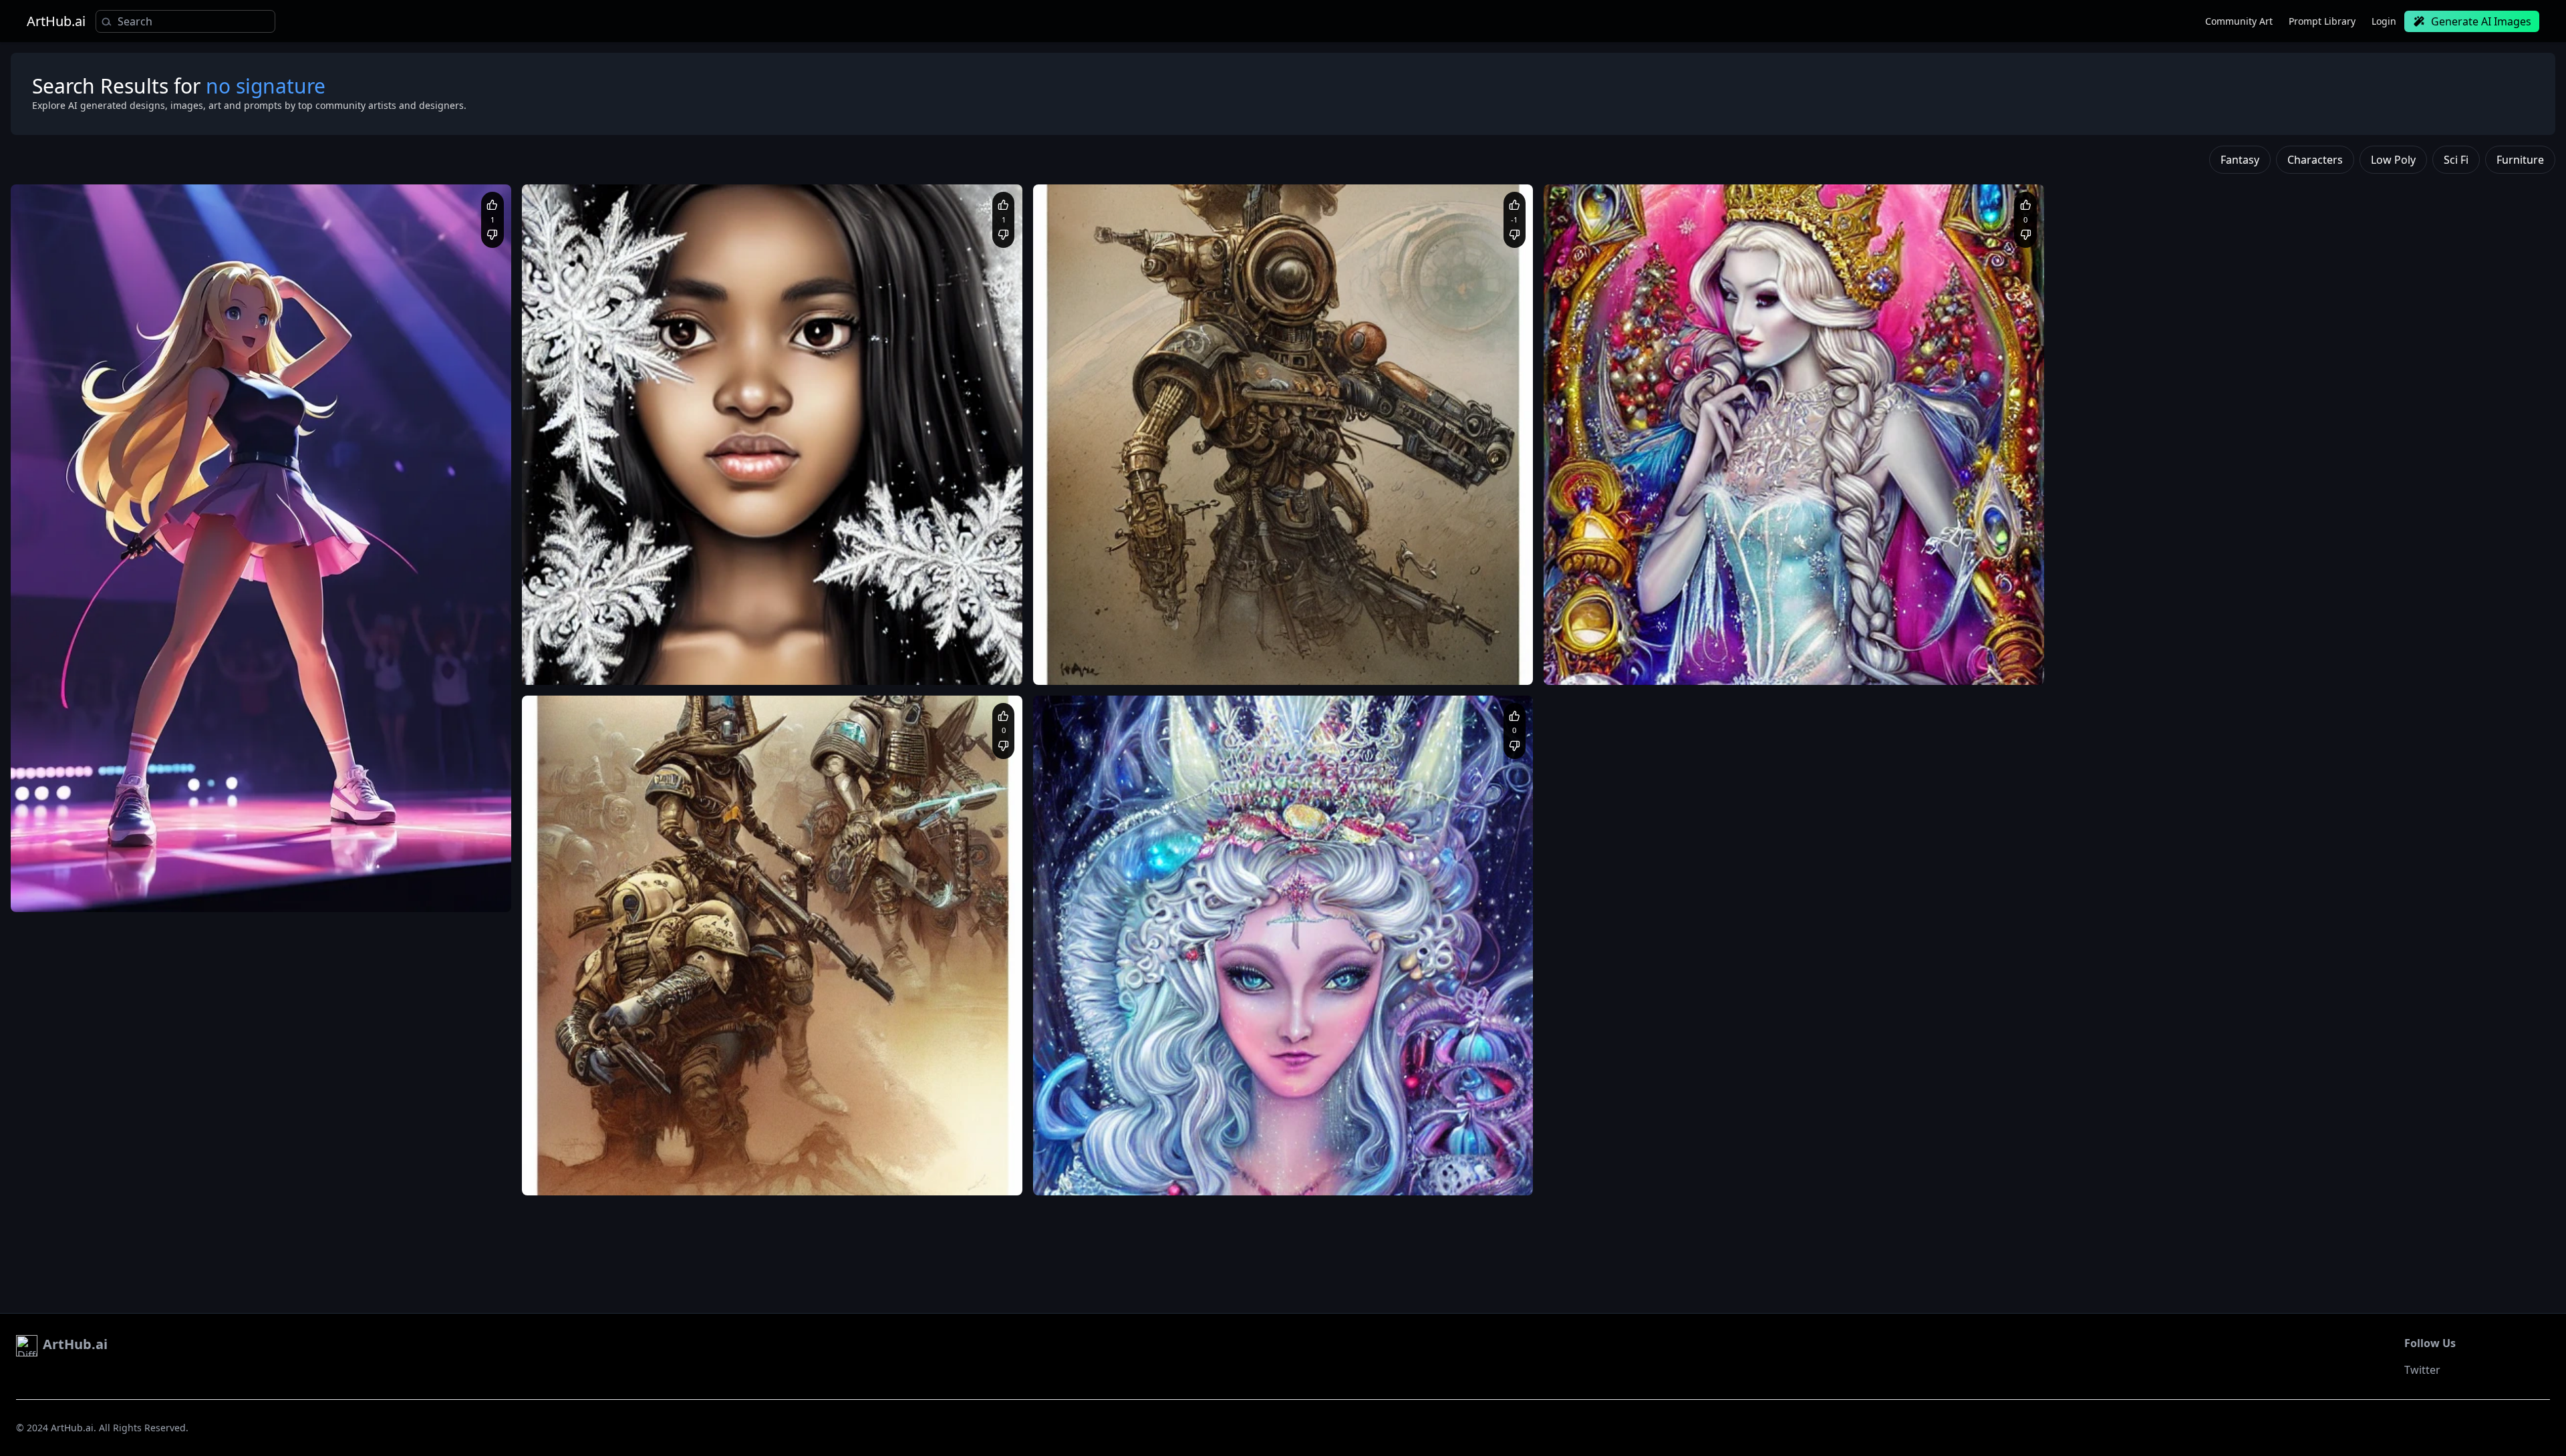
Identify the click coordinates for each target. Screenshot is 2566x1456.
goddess (1268, 1162)
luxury (1239, 1176)
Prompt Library (2322, 21)
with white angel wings (693, 665)
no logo (742, 1176)
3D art (1398, 1162)
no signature (787, 1176)
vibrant (1163, 1176)
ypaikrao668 (1091, 1140)
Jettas (567, 629)
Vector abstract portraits (1096, 1176)
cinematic (1202, 1176)
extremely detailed (1453, 1162)
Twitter (2422, 1370)
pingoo (569, 1140)
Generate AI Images (2481, 21)
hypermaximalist (1290, 1176)
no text (707, 1176)
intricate (1228, 1162)
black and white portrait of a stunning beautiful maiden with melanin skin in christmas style (713, 652)
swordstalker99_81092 (88, 857)
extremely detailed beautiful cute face (818, 665)
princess (1307, 1162)
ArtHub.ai (56, 21)
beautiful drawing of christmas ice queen (1127, 1162)
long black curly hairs (601, 665)
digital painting (1359, 1176)
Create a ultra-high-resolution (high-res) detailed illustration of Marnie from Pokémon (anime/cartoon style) (235, 879)
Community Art (2239, 21)
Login (2384, 21)
